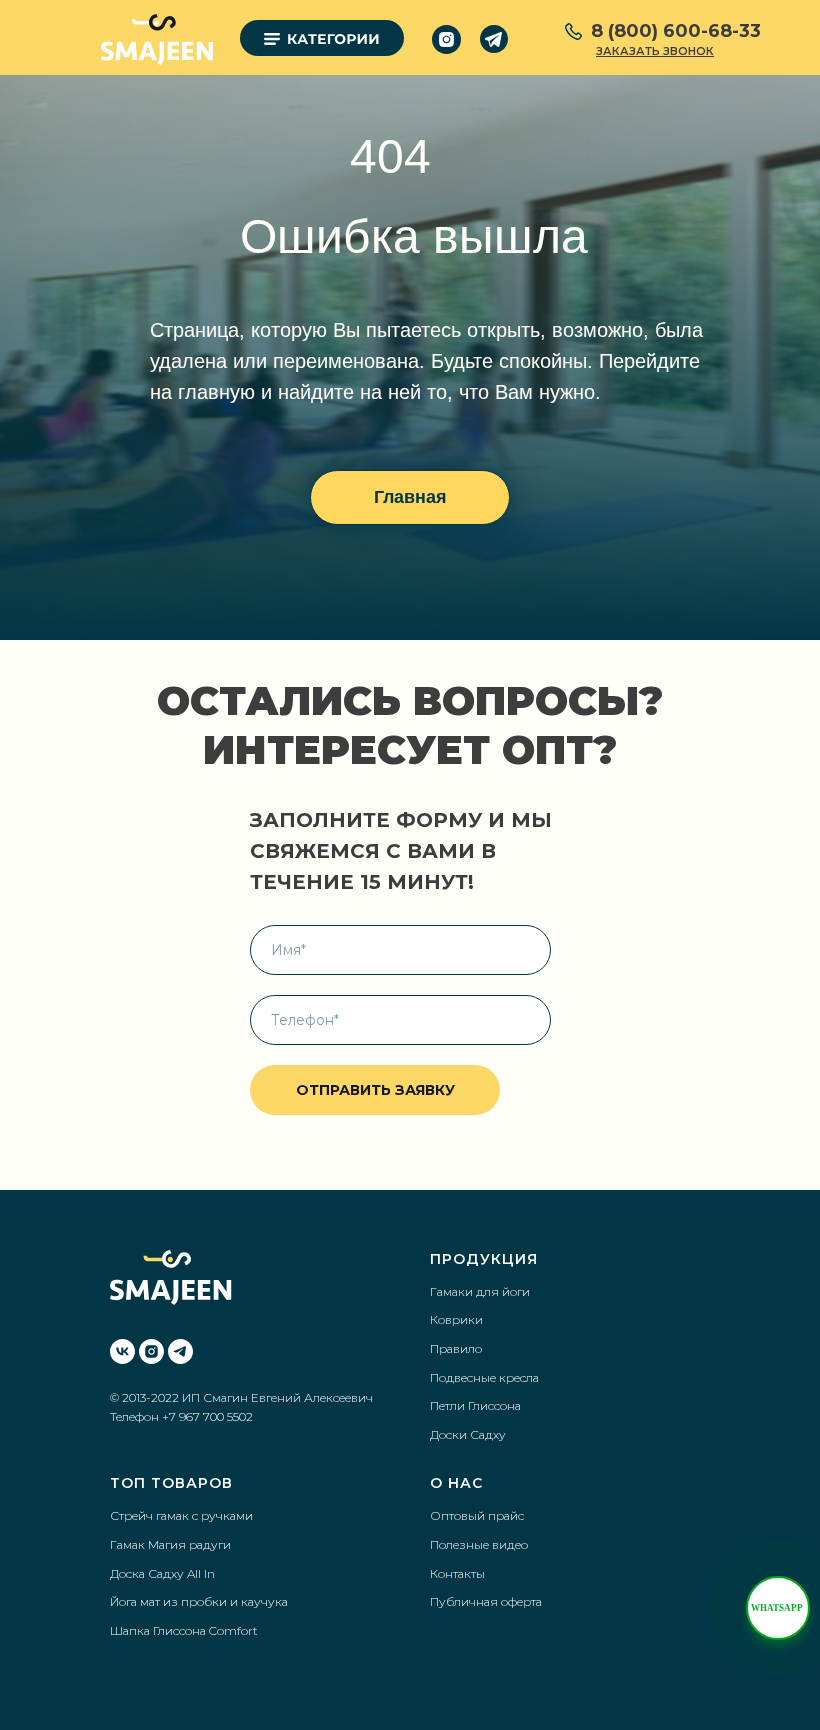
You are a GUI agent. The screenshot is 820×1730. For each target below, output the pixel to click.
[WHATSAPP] (778, 1608)
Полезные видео (479, 1544)
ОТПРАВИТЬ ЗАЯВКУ (375, 1090)
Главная (410, 497)
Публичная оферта (486, 1601)
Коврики (456, 1319)
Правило (456, 1348)
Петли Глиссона (475, 1405)
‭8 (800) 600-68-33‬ (676, 31)
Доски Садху (468, 1434)
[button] (655, 51)
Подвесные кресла (484, 1377)
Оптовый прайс (477, 1515)
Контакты (457, 1573)
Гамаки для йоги (480, 1291)
